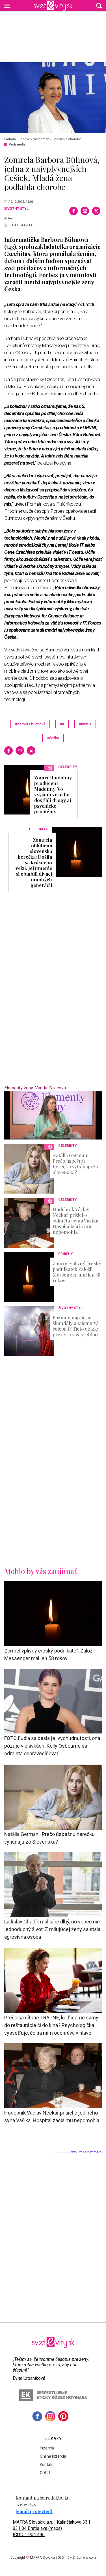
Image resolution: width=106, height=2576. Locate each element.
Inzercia (47, 2448)
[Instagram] (50, 2416)
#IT (62, 724)
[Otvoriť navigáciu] (7, 6)
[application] (53, 1115)
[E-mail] (85, 211)
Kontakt (47, 2464)
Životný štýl (16, 209)
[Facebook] (73, 211)
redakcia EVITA (20, 225)
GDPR (45, 2473)
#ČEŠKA (53, 738)
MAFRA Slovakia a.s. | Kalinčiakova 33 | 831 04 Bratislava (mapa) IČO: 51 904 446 (51, 2528)
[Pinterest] (63, 2416)
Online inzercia (53, 2456)
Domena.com (86, 2558)
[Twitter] (96, 211)
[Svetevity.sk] (53, 6)
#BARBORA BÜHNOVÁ (30, 724)
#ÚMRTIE (85, 724)
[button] (99, 6)
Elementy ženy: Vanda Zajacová (35, 1088)
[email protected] (34, 2511)
